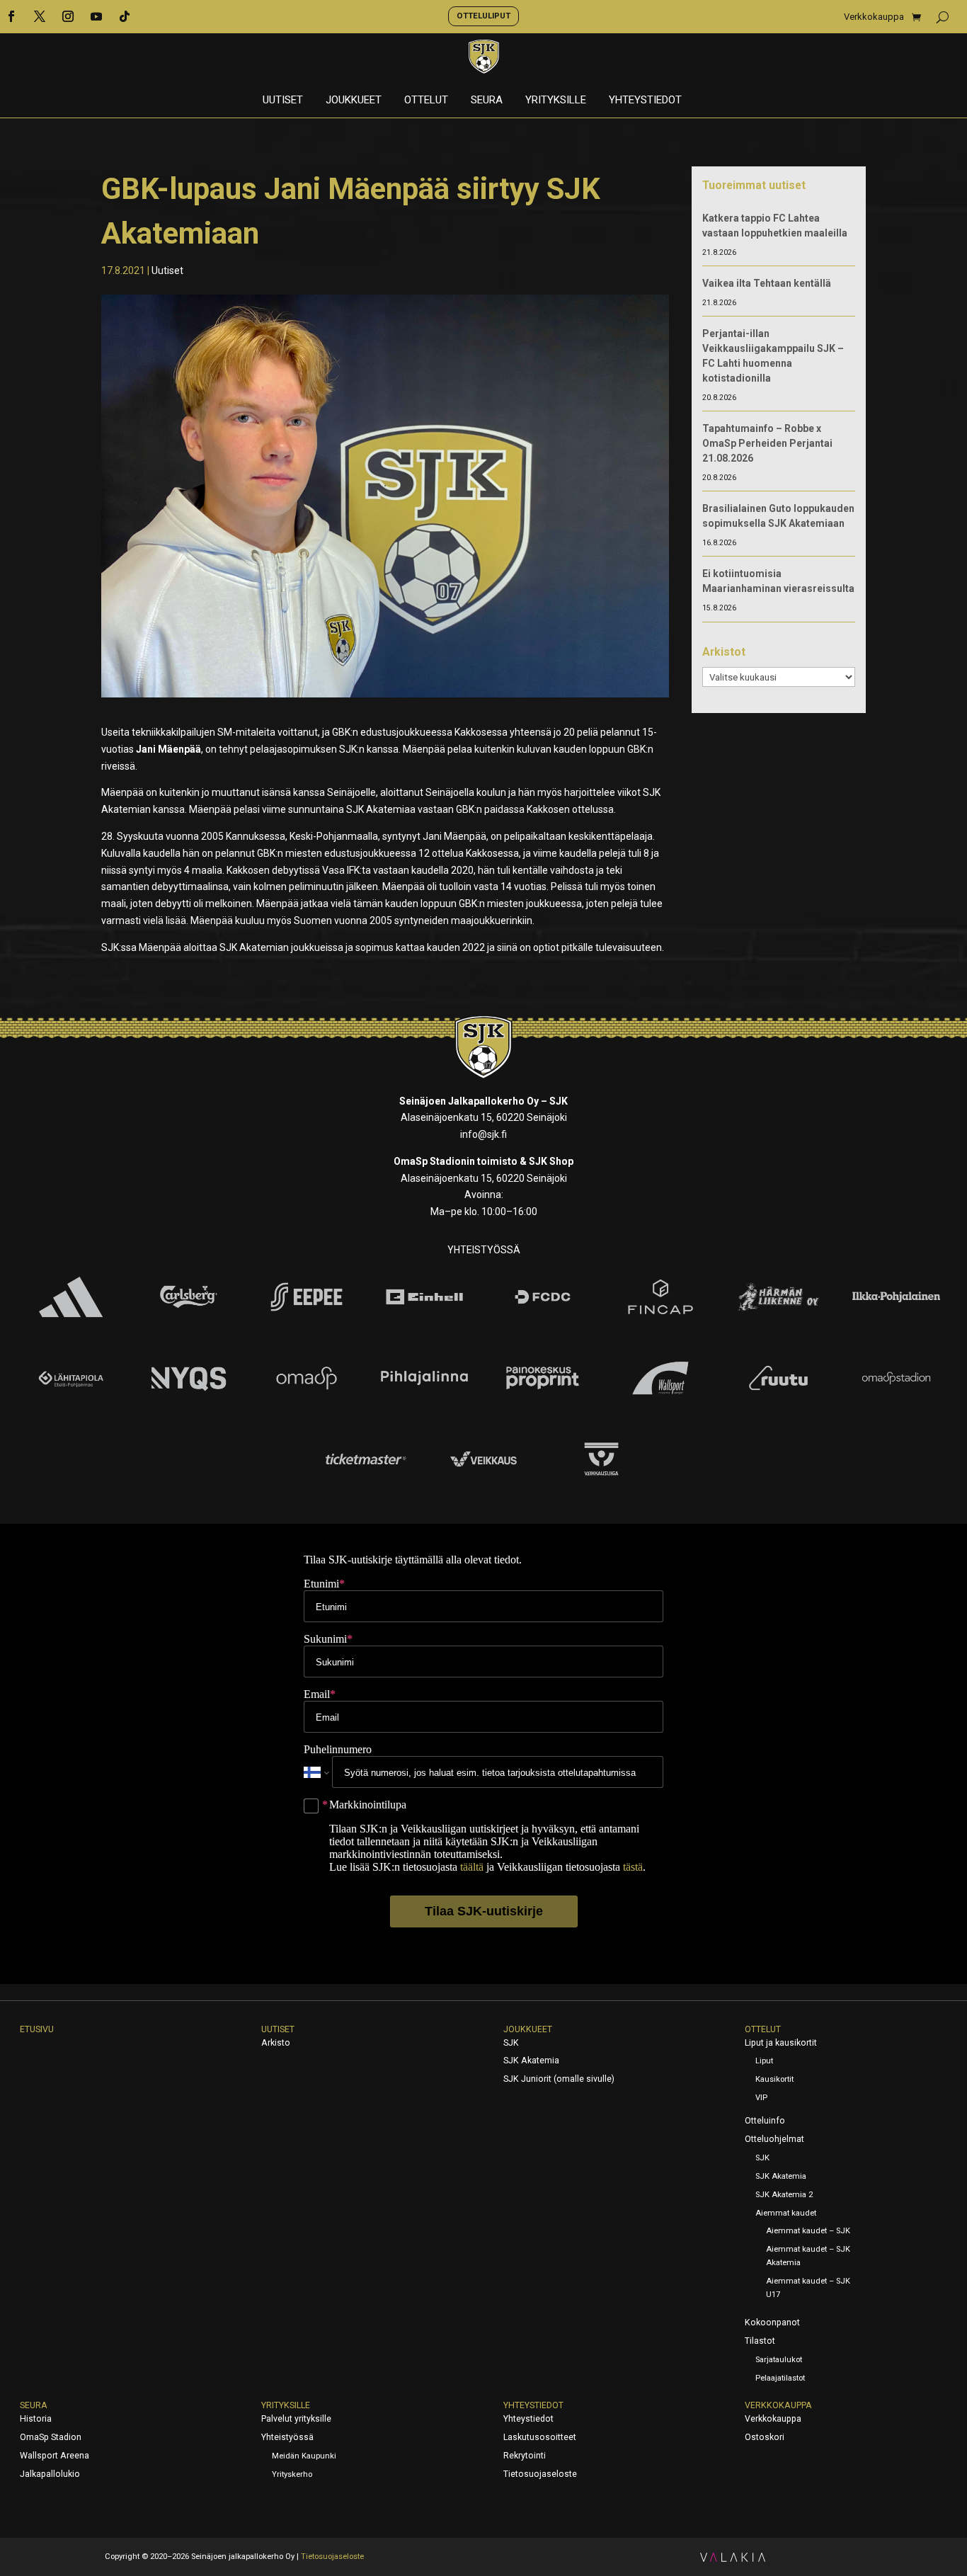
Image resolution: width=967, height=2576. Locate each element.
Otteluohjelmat (774, 2139)
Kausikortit (774, 2079)
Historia (36, 2419)
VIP (761, 2098)
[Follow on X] (40, 16)
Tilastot (760, 2341)
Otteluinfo (765, 2121)
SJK (511, 2043)
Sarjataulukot (779, 2360)
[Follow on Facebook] (11, 16)
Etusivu (37, 2029)
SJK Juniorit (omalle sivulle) (559, 2079)
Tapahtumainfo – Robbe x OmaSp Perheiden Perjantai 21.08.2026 (767, 443)
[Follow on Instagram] (68, 16)
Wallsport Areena (55, 2456)
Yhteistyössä (287, 2437)
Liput (764, 2061)
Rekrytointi (525, 2456)
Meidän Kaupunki (304, 2456)
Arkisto (276, 2043)
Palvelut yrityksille (296, 2419)
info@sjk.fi (483, 1134)
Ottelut (426, 101)
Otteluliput (483, 16)
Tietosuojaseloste (540, 2474)
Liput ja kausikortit (781, 2043)
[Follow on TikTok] (125, 16)
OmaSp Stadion (51, 2437)
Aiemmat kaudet (786, 2213)
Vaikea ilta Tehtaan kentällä (767, 283)
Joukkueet (354, 101)
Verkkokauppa (874, 17)
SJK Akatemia (531, 2061)
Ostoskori (765, 2437)
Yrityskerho (292, 2474)
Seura (487, 101)
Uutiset (283, 101)
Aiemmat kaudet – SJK (808, 2231)
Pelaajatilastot (780, 2378)
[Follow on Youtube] (96, 16)
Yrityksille (556, 101)
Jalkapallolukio (50, 2474)
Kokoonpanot (772, 2323)
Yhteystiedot (645, 101)
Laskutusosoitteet (540, 2437)
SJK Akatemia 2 (784, 2195)
